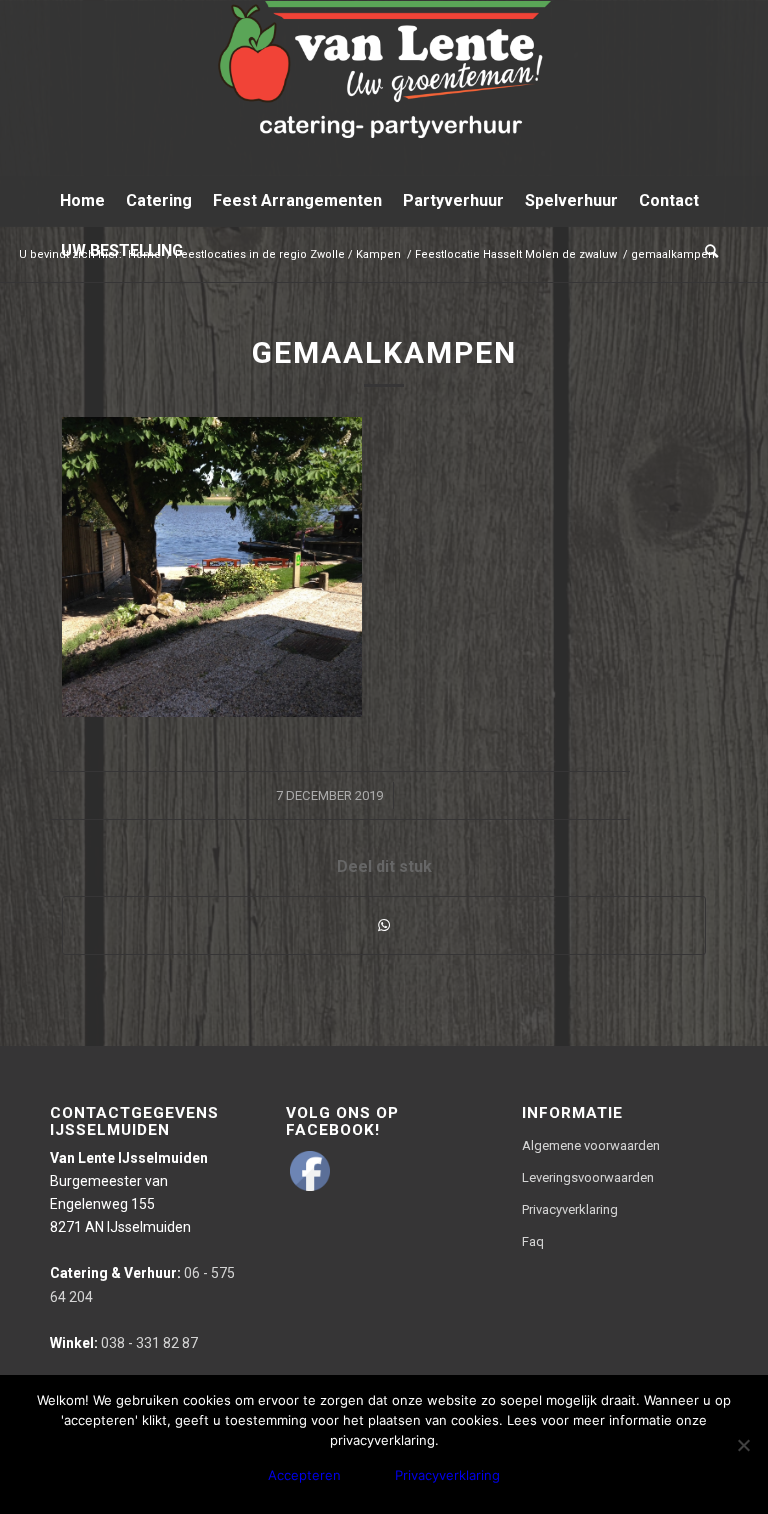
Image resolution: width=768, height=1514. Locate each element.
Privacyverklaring (570, 1209)
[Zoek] (706, 251)
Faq (533, 1241)
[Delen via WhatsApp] (384, 925)
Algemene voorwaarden (591, 1145)
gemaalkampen (384, 352)
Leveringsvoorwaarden (588, 1177)
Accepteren (304, 1475)
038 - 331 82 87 (124, 1343)
